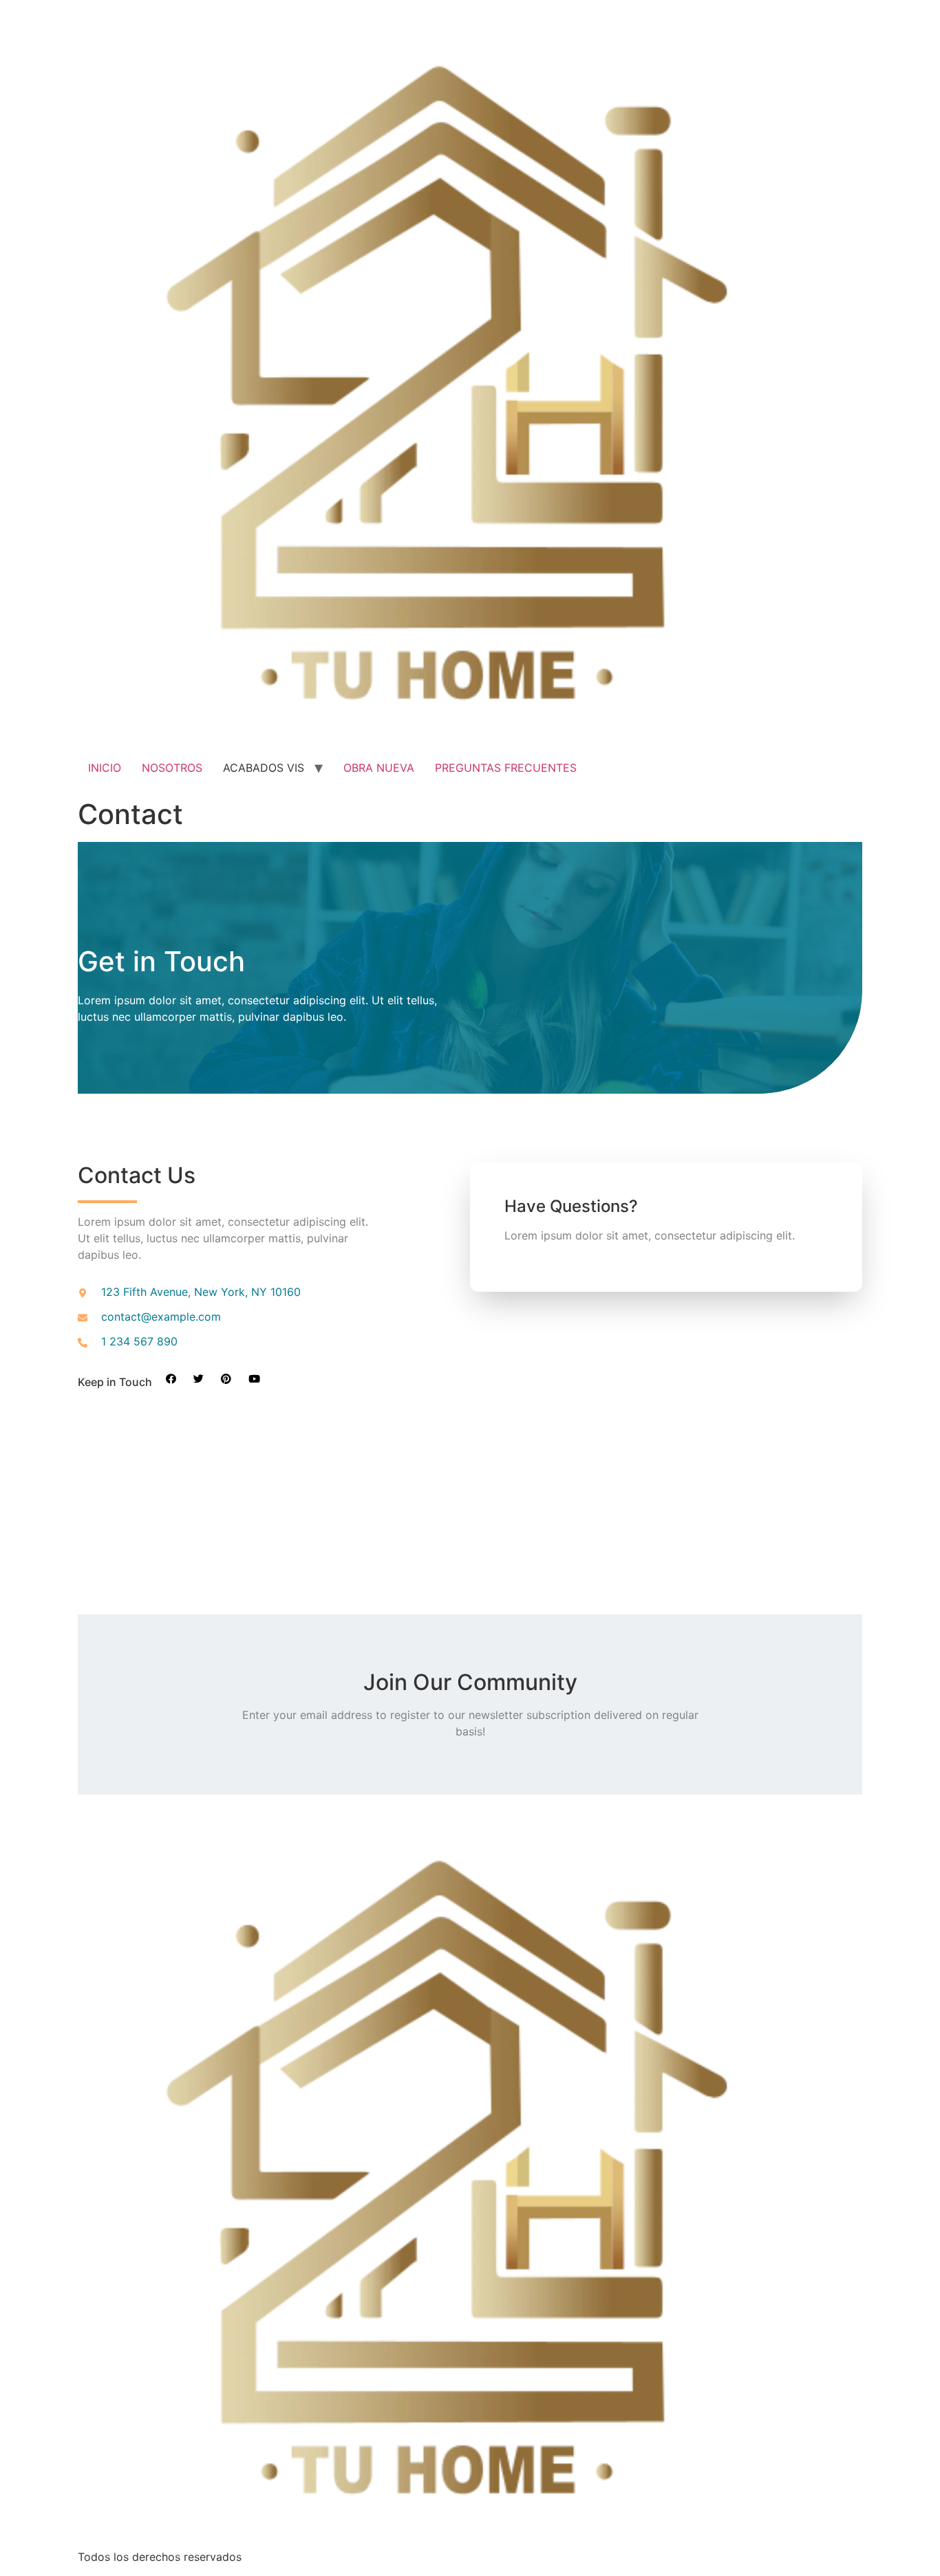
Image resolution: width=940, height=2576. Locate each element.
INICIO (105, 768)
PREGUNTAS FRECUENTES (506, 768)
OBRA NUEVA (379, 768)
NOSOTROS (172, 768)
